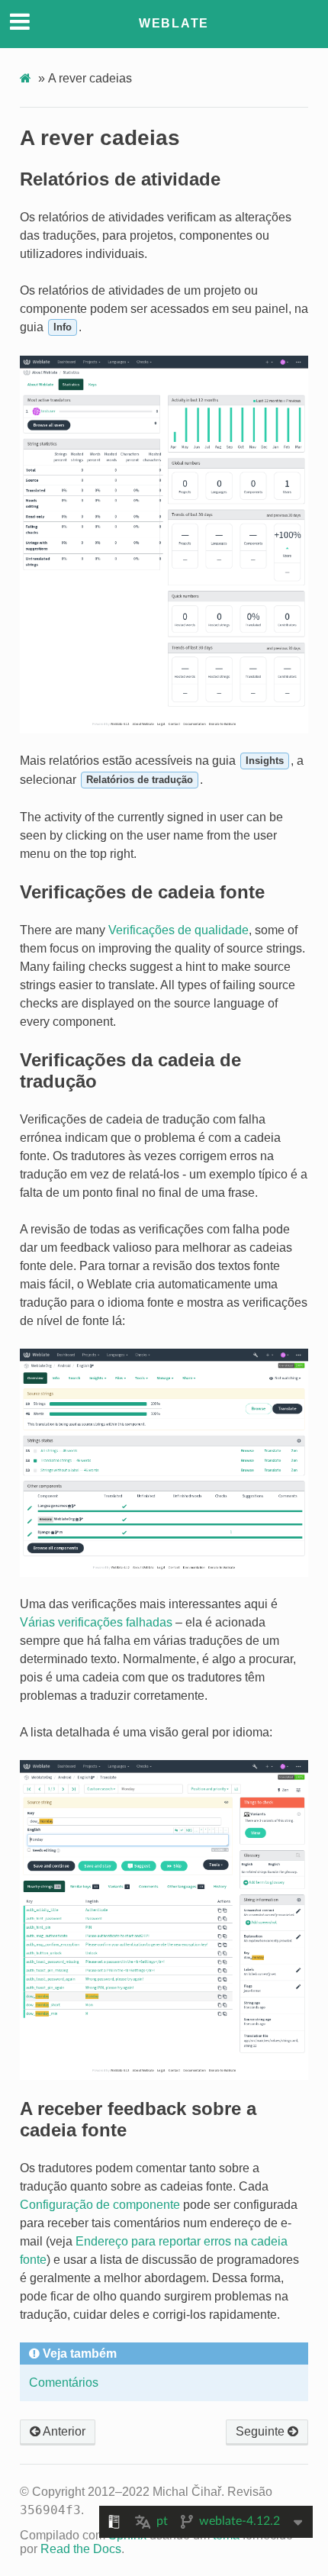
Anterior (63, 2431)
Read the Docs (81, 2549)
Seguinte (262, 2431)
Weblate (174, 23)
